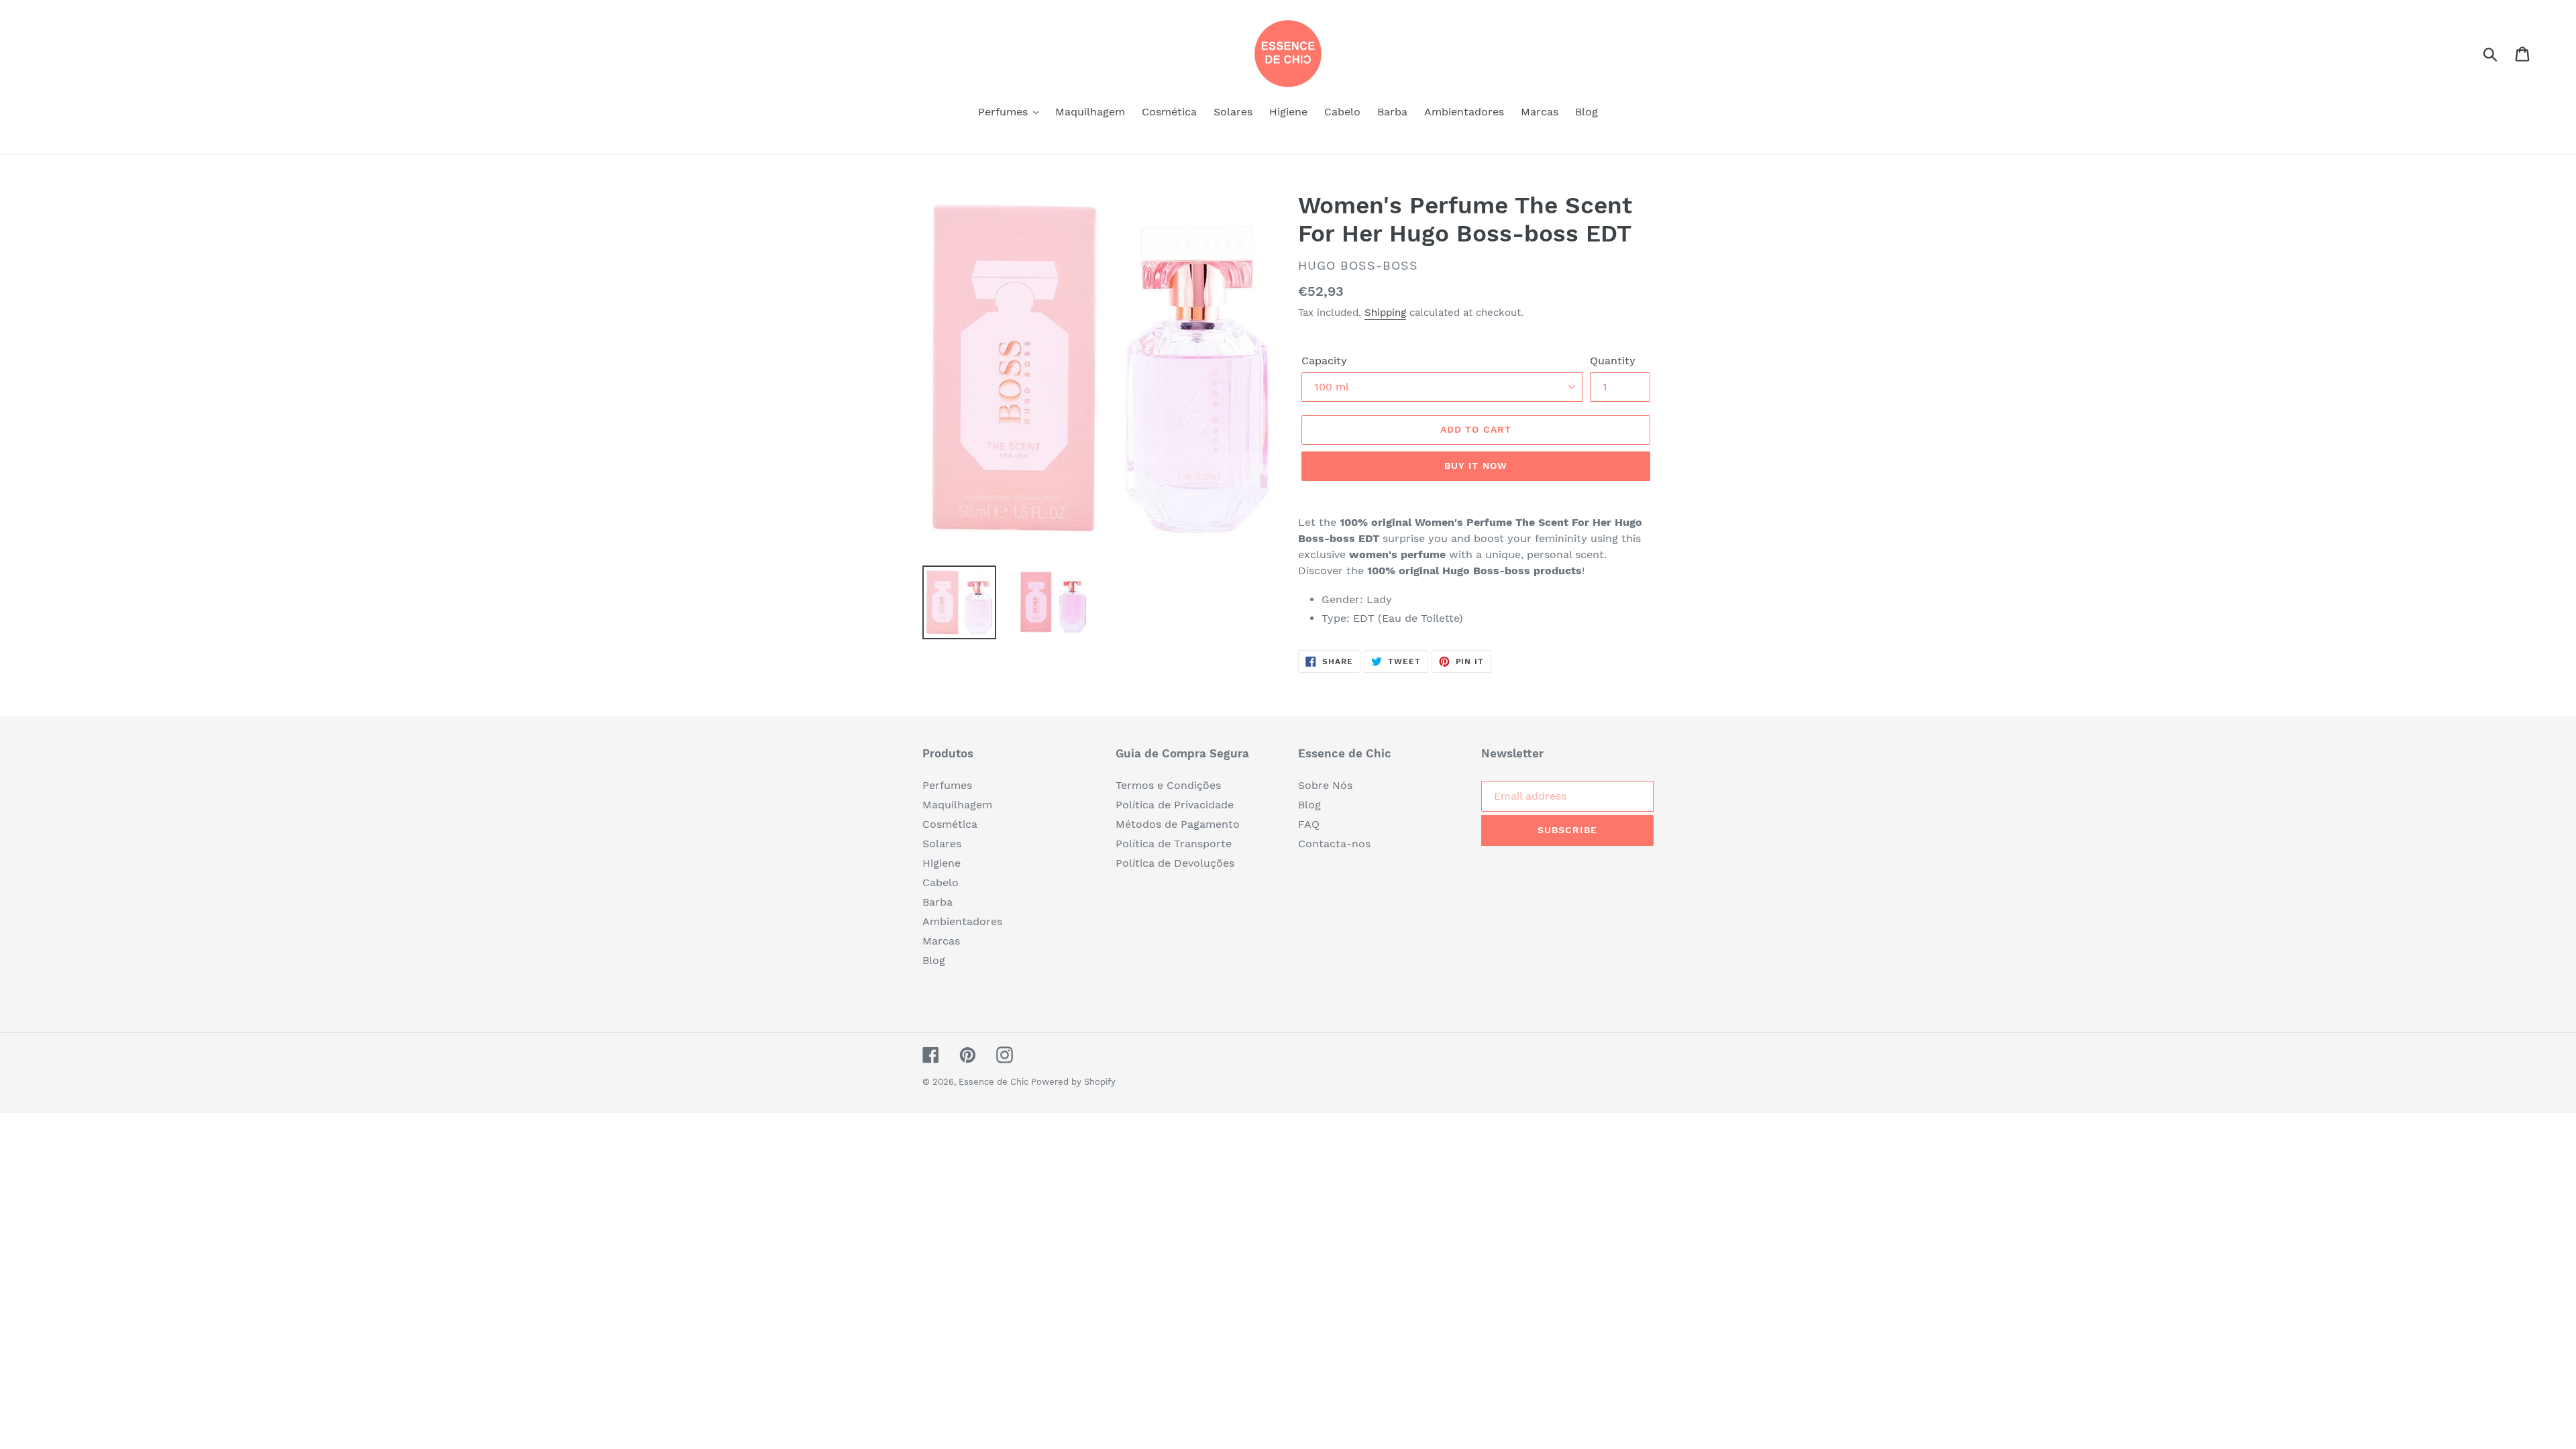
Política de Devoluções (1175, 863)
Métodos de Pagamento (1178, 824)
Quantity (1613, 361)
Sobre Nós (1325, 785)
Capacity (1324, 361)
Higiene (942, 863)
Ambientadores (962, 921)
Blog (934, 960)
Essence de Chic (995, 1082)
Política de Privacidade (1175, 805)
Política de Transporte (1174, 844)
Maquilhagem (957, 805)
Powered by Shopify (1073, 1082)
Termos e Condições (1168, 785)
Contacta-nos (1334, 844)
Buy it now (1476, 466)
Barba (937, 902)
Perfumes (947, 785)
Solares (942, 844)
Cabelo (941, 882)
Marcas (941, 941)
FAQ (1309, 824)
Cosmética (950, 824)
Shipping (1385, 313)
